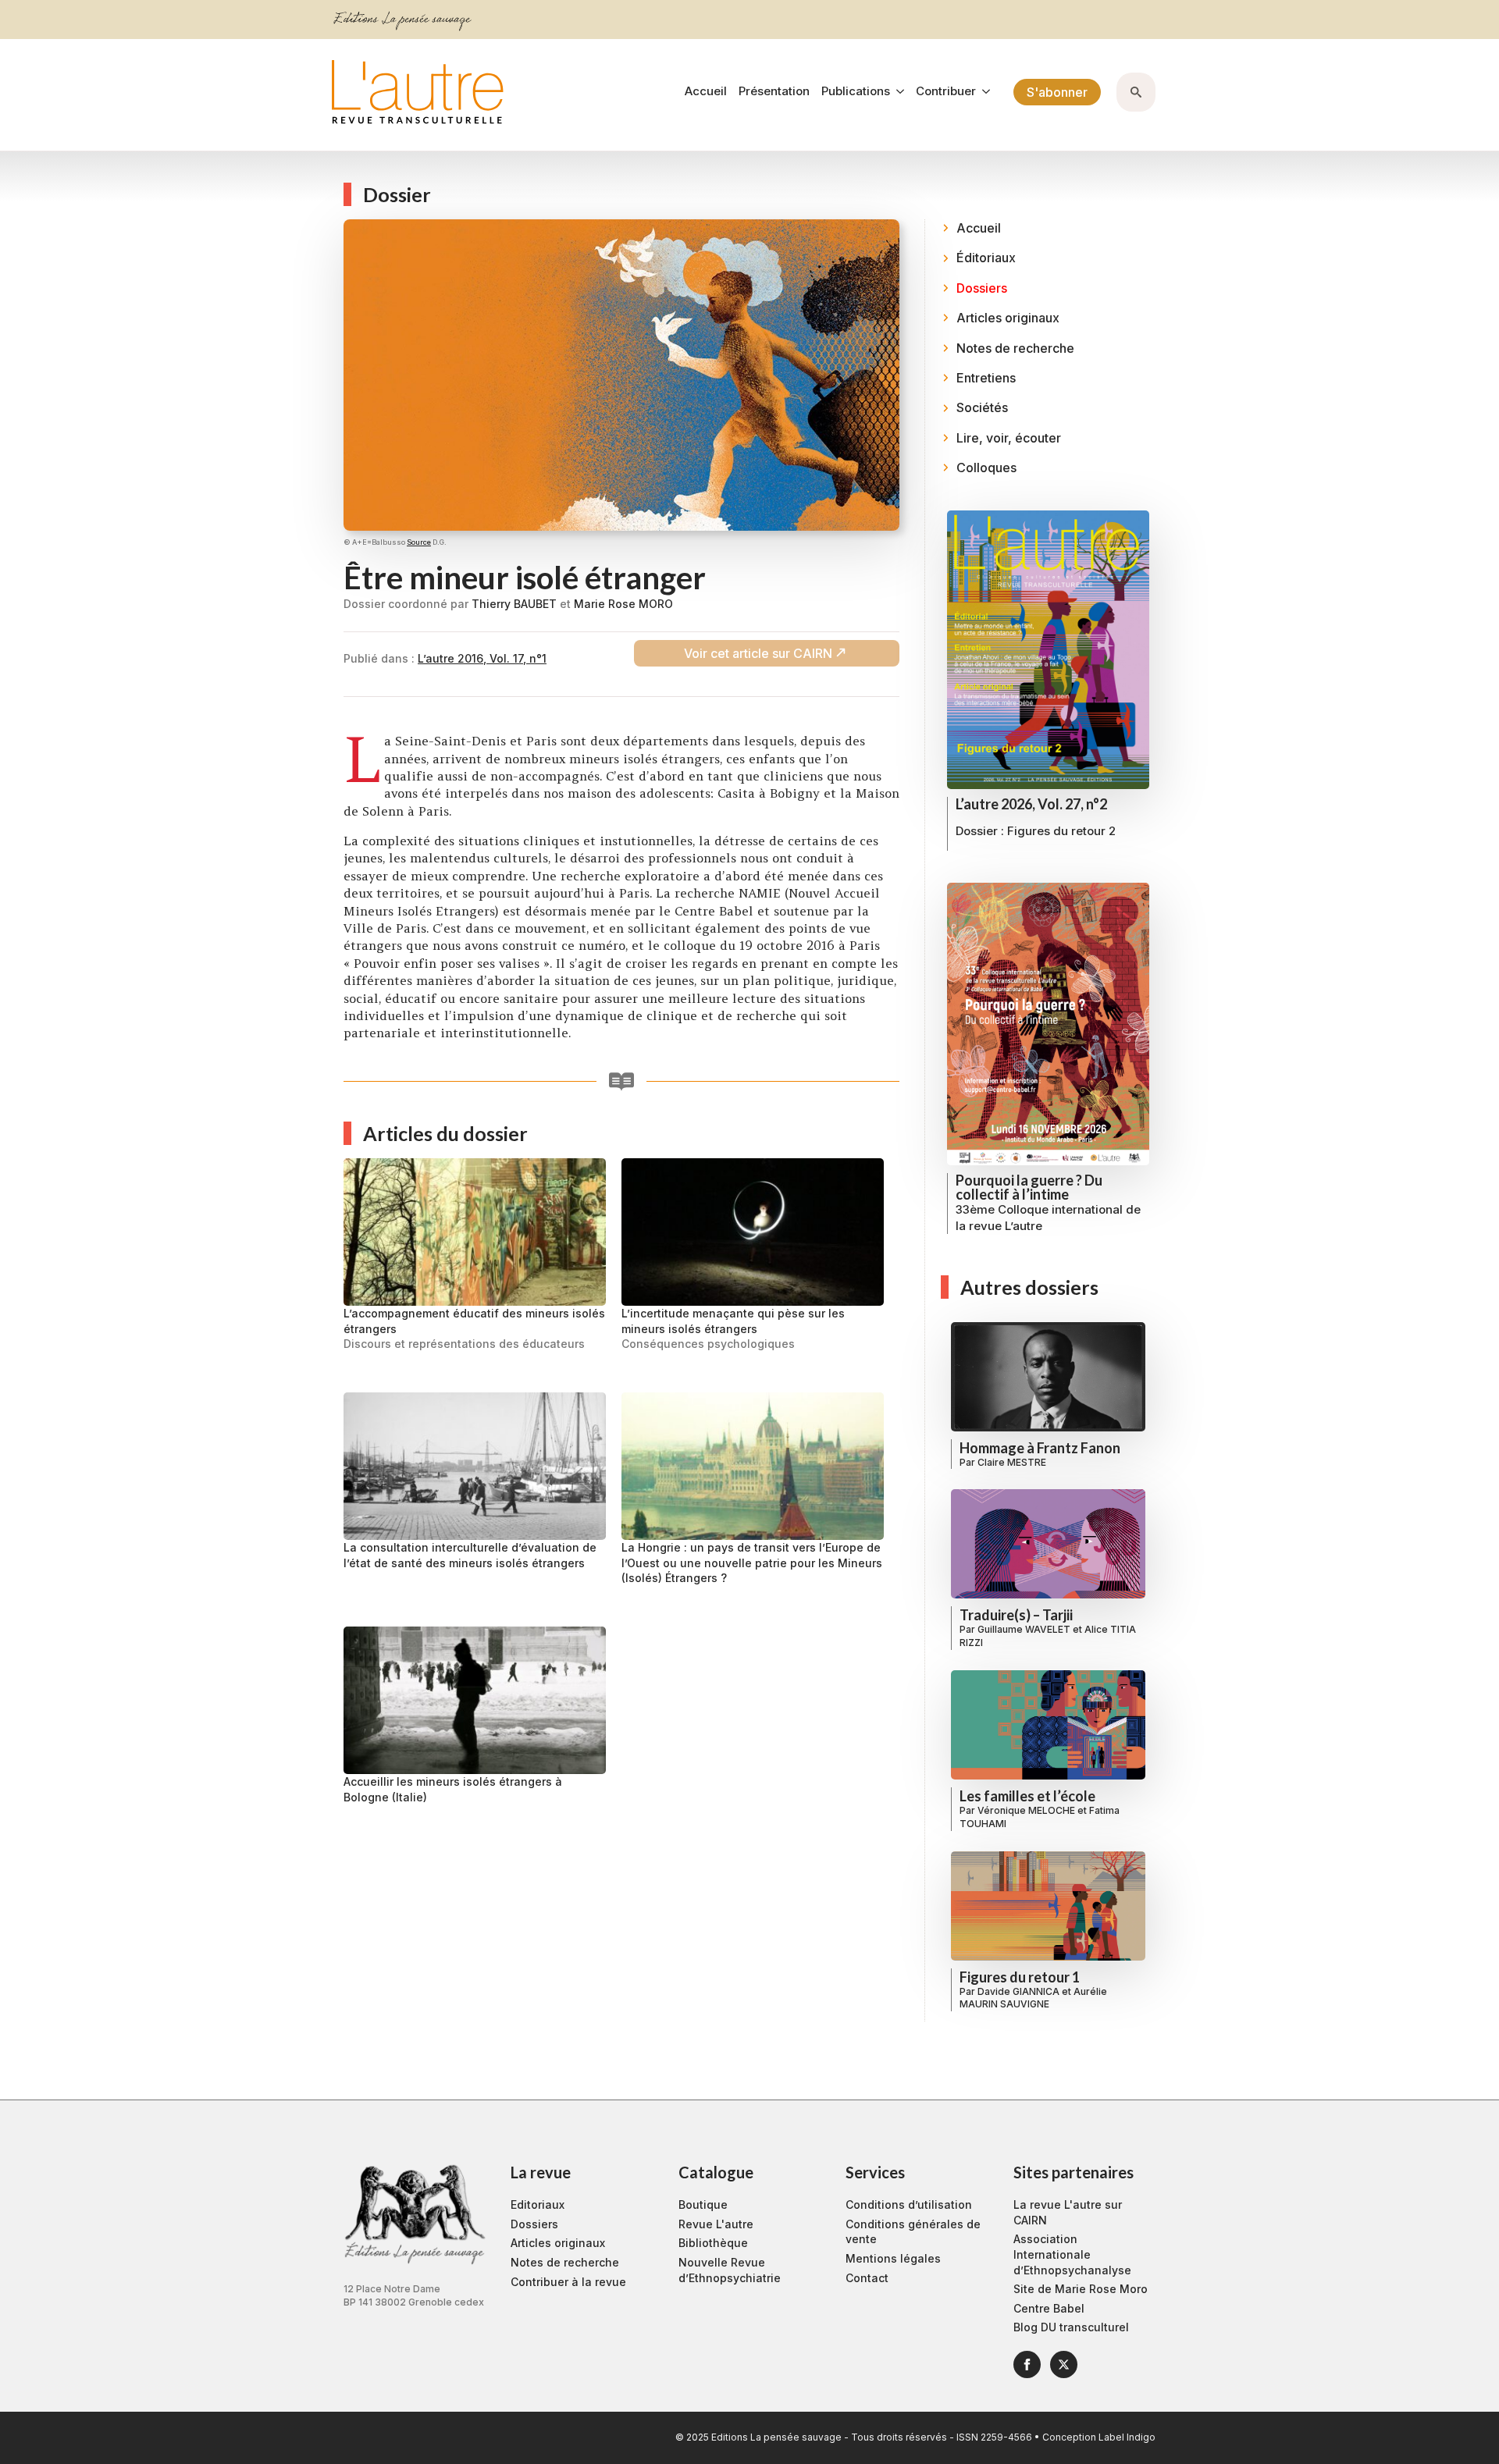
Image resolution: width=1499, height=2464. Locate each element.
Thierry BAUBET (514, 604)
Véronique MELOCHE (1026, 1810)
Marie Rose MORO (623, 604)
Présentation (774, 92)
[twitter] (1064, 2364)
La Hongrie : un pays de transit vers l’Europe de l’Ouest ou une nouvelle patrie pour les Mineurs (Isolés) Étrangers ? (752, 1563)
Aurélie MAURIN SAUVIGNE (1033, 1998)
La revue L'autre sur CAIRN (1068, 2212)
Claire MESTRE (1012, 1462)
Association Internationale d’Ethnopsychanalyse (1072, 2254)
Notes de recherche (565, 2262)
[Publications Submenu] (897, 92)
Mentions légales (893, 2258)
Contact (867, 2278)
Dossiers (534, 2224)
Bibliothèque (713, 2243)
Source (419, 542)
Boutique (703, 2204)
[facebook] (1027, 2364)
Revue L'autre (716, 2224)
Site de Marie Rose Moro (1081, 2289)
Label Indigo (1127, 2437)
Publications (856, 92)
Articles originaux (558, 2243)
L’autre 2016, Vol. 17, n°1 (482, 658)
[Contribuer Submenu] (983, 92)
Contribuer (946, 92)
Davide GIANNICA (1018, 1991)
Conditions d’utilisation (909, 2204)
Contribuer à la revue (568, 2282)
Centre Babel (1049, 2308)
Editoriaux (538, 2204)
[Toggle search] (1136, 92)
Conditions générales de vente (913, 2232)
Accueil (706, 92)
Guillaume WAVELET (1024, 1629)
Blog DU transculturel (1071, 2327)
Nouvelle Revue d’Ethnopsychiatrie (730, 2270)
